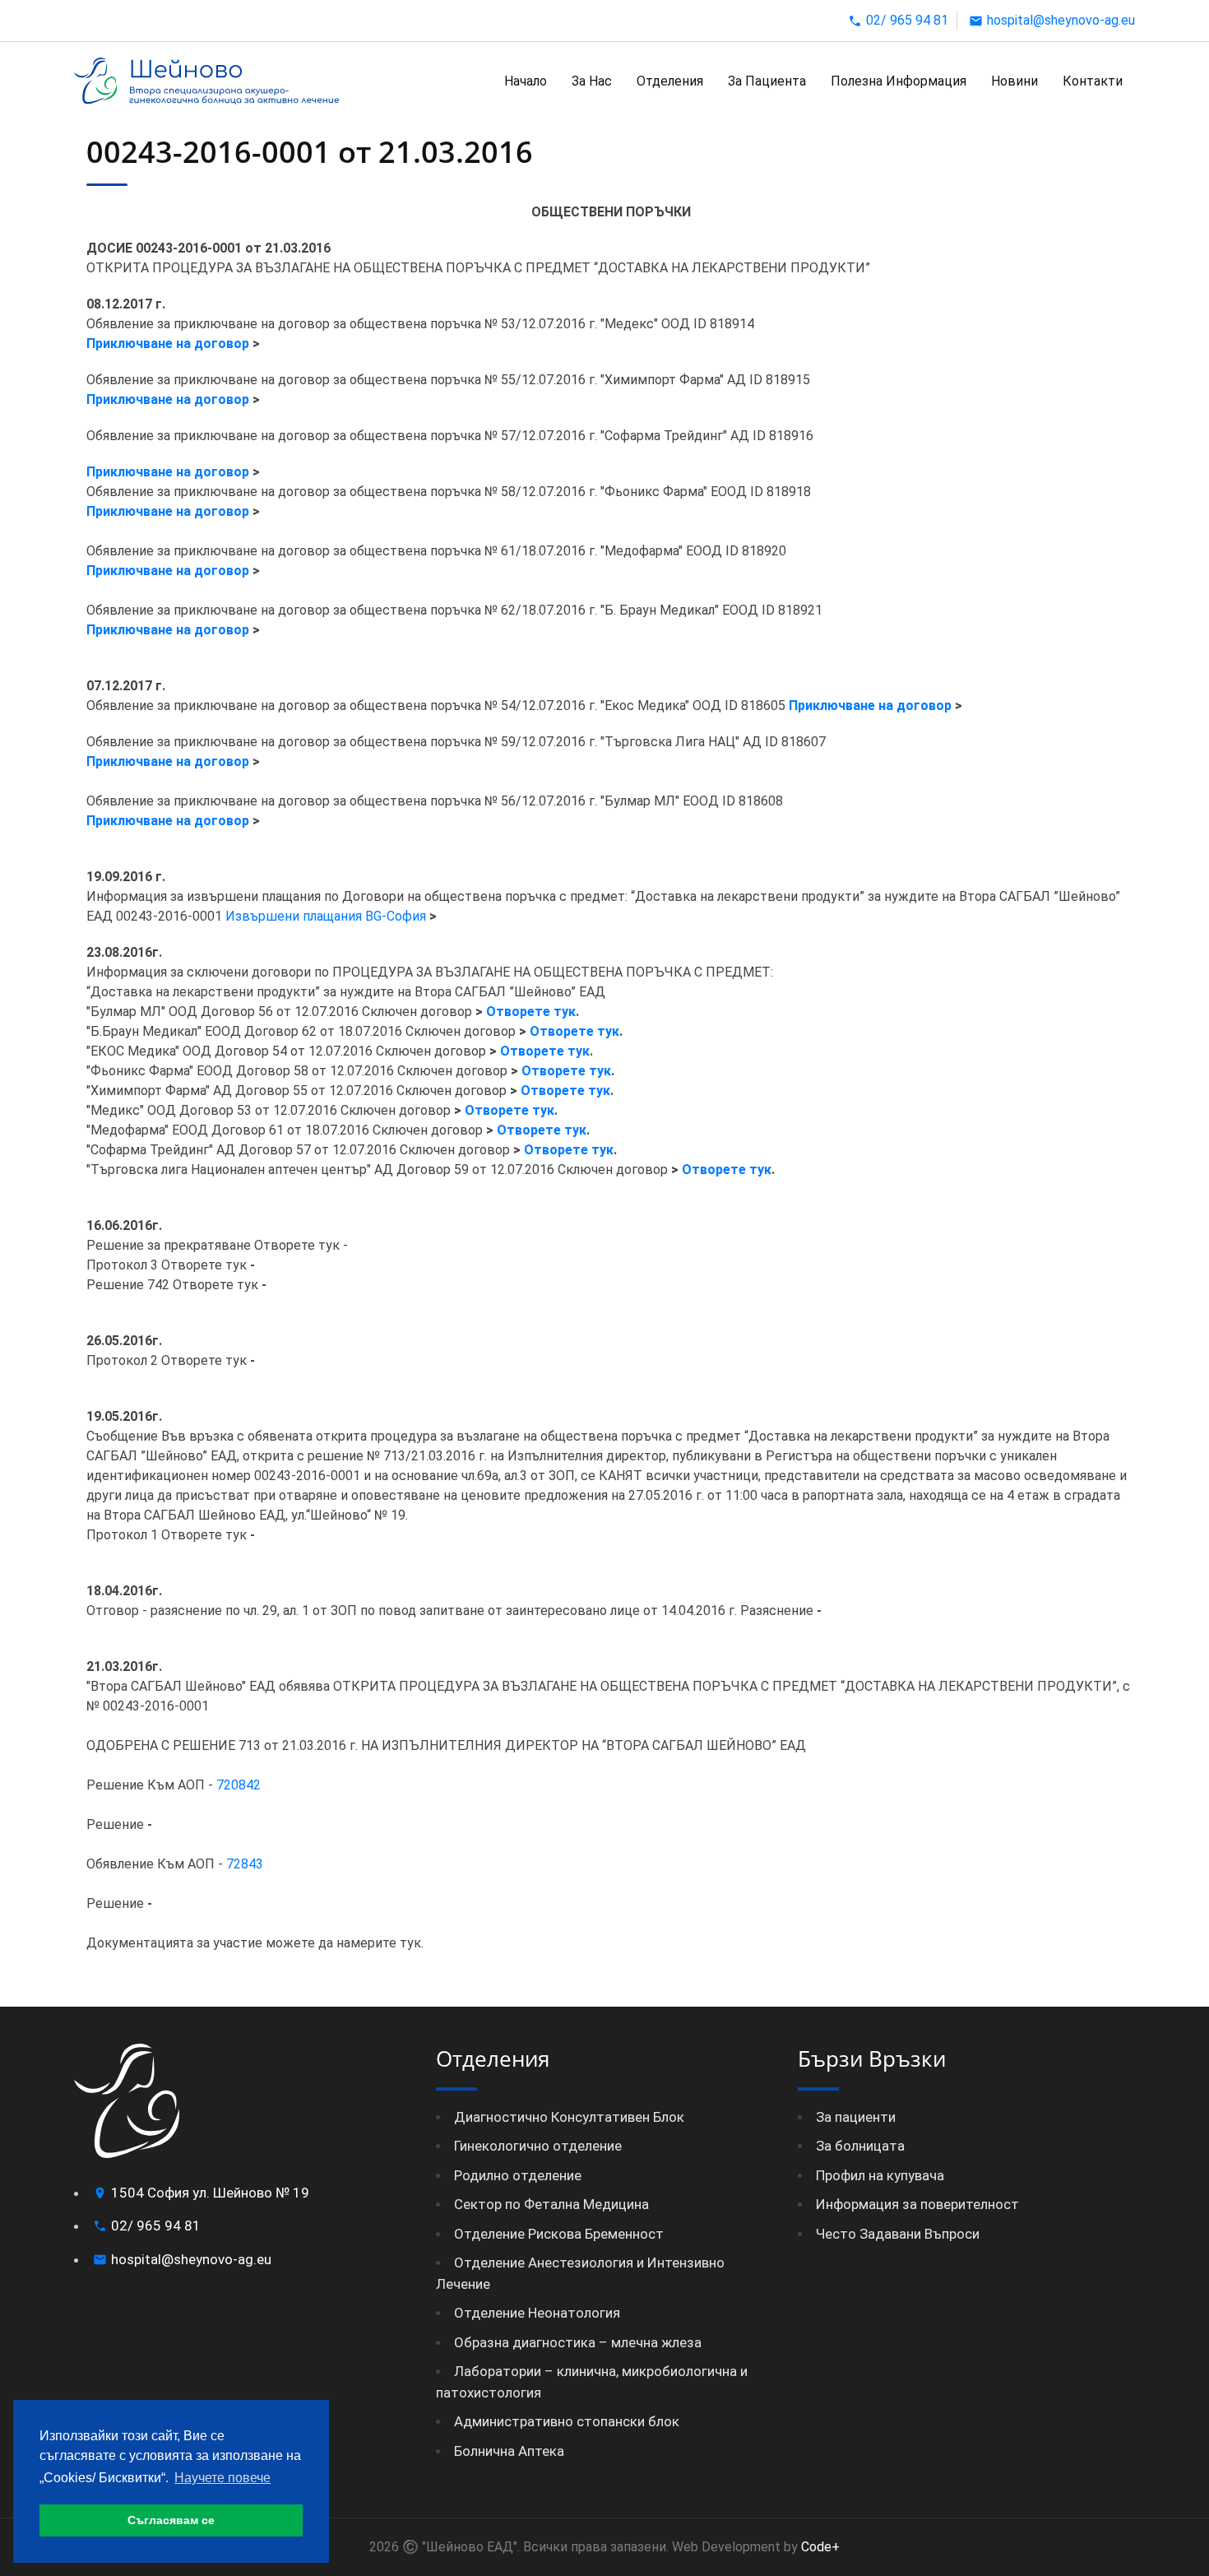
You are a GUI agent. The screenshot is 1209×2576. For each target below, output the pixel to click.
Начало (526, 81)
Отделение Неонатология (537, 2313)
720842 (239, 1785)
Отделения (670, 81)
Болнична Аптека (509, 2451)
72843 (245, 1864)
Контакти (1093, 81)
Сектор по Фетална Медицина (551, 2204)
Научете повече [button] (222, 2478)
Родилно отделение (518, 2175)
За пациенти (856, 2117)
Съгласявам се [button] (171, 2520)
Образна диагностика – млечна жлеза (578, 2342)
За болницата (860, 2146)
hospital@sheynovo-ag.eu (1061, 20)
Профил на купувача (880, 2175)
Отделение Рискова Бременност (559, 2234)
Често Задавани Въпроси (898, 2234)
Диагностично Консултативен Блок (569, 2117)
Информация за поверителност (917, 2204)
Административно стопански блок (567, 2421)
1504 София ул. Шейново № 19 (210, 2193)
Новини (1014, 81)
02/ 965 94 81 (907, 20)
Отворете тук (531, 1012)
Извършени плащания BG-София (326, 916)
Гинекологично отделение (538, 2146)
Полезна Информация (899, 81)
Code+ (819, 2547)
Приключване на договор (168, 343)
